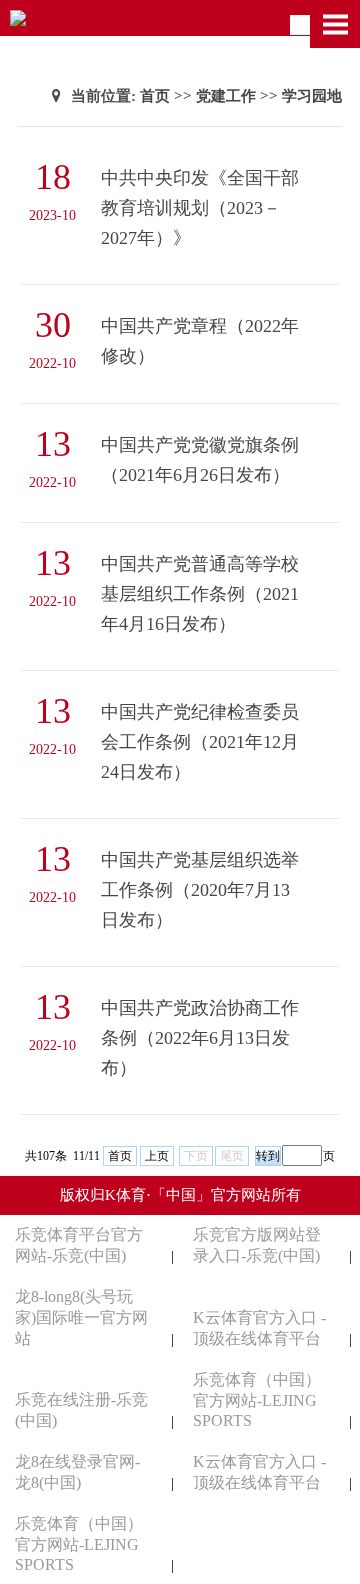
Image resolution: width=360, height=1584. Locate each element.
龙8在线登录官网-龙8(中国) (77, 1472)
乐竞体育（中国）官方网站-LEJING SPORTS (257, 1400)
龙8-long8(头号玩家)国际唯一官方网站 (81, 1317)
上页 (157, 1156)
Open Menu (335, 24)
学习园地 (312, 96)
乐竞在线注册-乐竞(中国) (81, 1410)
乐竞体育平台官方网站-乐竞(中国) (79, 1245)
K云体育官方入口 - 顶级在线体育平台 (259, 1328)
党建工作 (226, 96)
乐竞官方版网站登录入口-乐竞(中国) (257, 1245)
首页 (155, 96)
